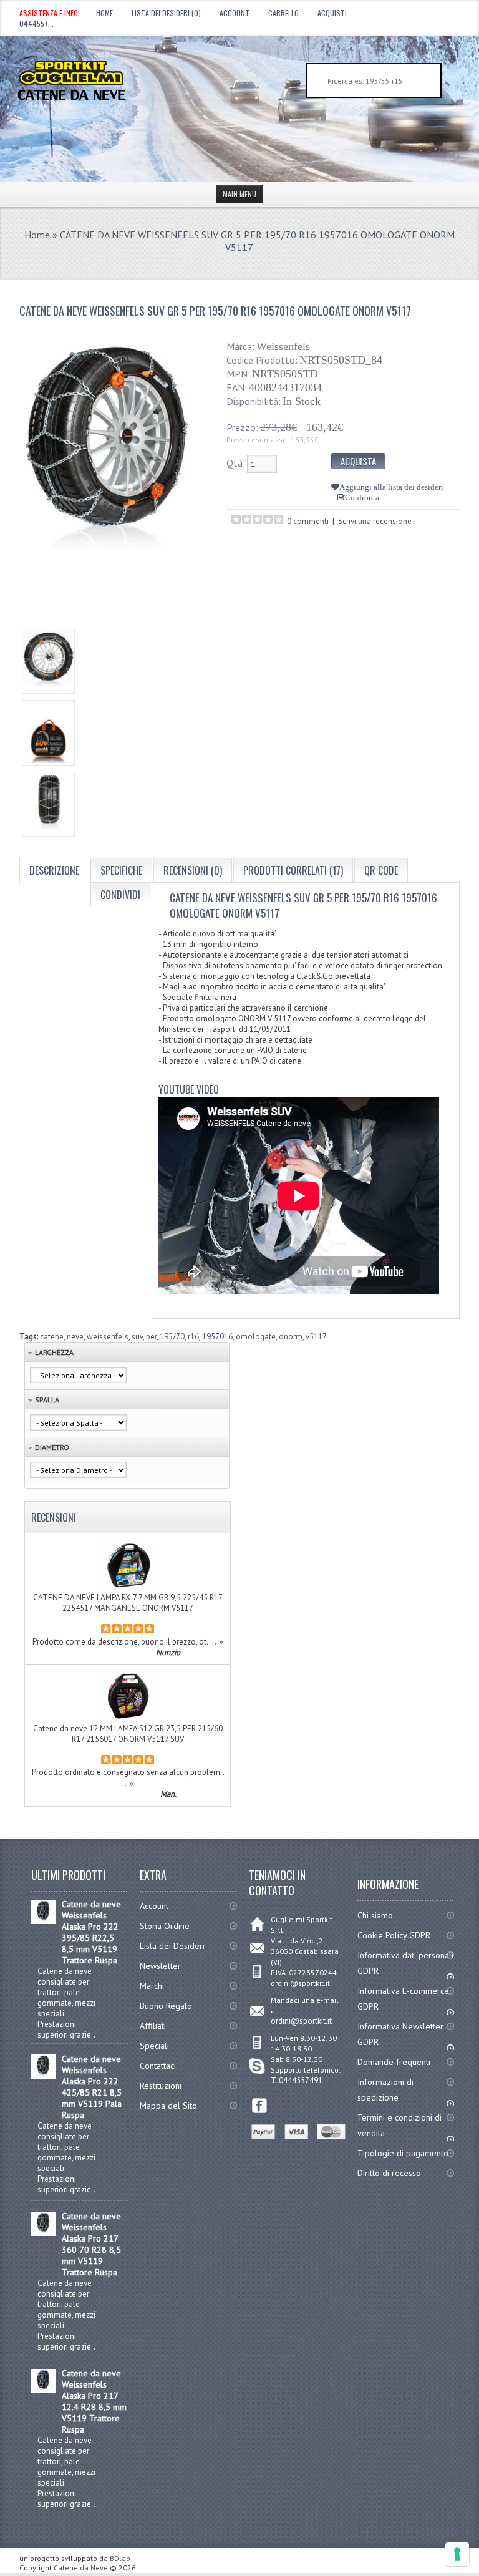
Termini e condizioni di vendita (399, 2125)
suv (137, 1337)
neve (75, 1337)
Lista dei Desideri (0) (166, 13)
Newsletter (160, 1966)
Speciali (154, 2046)
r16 (193, 1337)
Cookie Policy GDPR (394, 1935)
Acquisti (332, 13)
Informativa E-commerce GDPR (403, 1999)
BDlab (120, 2558)
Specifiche (121, 870)
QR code (381, 870)
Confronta (362, 498)
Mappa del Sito (168, 2106)
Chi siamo (375, 1915)
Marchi (152, 1986)
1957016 (217, 1337)
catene (52, 1337)
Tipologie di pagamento (403, 2153)
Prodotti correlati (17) (293, 870)
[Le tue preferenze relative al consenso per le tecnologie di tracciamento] (457, 2554)
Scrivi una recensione (375, 521)
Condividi (120, 895)
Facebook (260, 2106)
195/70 (172, 1337)
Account (235, 13)
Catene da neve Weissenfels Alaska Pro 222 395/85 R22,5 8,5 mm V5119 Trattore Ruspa (91, 1932)
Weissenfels (283, 346)
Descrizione (54, 870)
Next (200, 727)
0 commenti (308, 521)
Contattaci (158, 2066)
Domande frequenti (394, 2062)
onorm (291, 1337)
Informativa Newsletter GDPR (400, 2034)
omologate (256, 1337)
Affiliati (153, 2026)
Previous (31, 727)
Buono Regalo (166, 2006)
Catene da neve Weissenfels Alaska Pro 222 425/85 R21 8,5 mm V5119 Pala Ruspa (92, 2087)
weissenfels (108, 1337)
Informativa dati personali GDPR (405, 1963)
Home (104, 13)
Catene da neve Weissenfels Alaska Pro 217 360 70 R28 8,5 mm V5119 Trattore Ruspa (91, 2244)
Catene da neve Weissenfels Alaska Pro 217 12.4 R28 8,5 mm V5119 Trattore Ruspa (94, 2401)
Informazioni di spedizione (385, 2090)
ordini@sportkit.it (301, 2021)
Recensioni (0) (193, 870)
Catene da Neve (81, 2568)
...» (218, 1641)
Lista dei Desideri (172, 1946)
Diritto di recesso (389, 2173)
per (151, 1337)
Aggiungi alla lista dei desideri (391, 487)
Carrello (283, 13)
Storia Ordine (165, 1926)
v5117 (316, 1337)
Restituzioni (161, 2086)
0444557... (36, 23)
